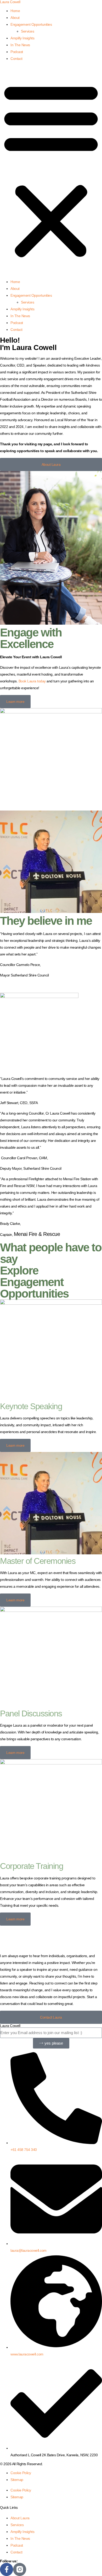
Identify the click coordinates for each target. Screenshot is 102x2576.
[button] (51, 170)
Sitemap (17, 2480)
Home (15, 11)
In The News (20, 45)
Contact (16, 59)
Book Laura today (32, 681)
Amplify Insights (22, 38)
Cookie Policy (21, 2473)
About (15, 18)
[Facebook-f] (7, 2569)
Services (27, 31)
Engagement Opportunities (31, 24)
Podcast (17, 52)
